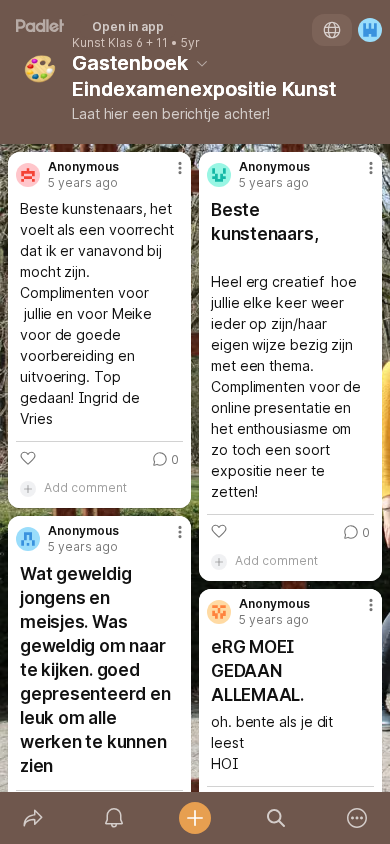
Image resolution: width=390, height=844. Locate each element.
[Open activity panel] (113, 818)
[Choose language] (332, 30)
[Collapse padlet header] (202, 63)
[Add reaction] (28, 458)
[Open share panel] (32, 818)
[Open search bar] (276, 818)
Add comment (85, 487)
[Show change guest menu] (370, 30)
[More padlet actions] (357, 818)
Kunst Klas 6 (107, 43)
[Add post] (194, 818)
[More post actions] (167, 176)
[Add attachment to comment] (28, 488)
